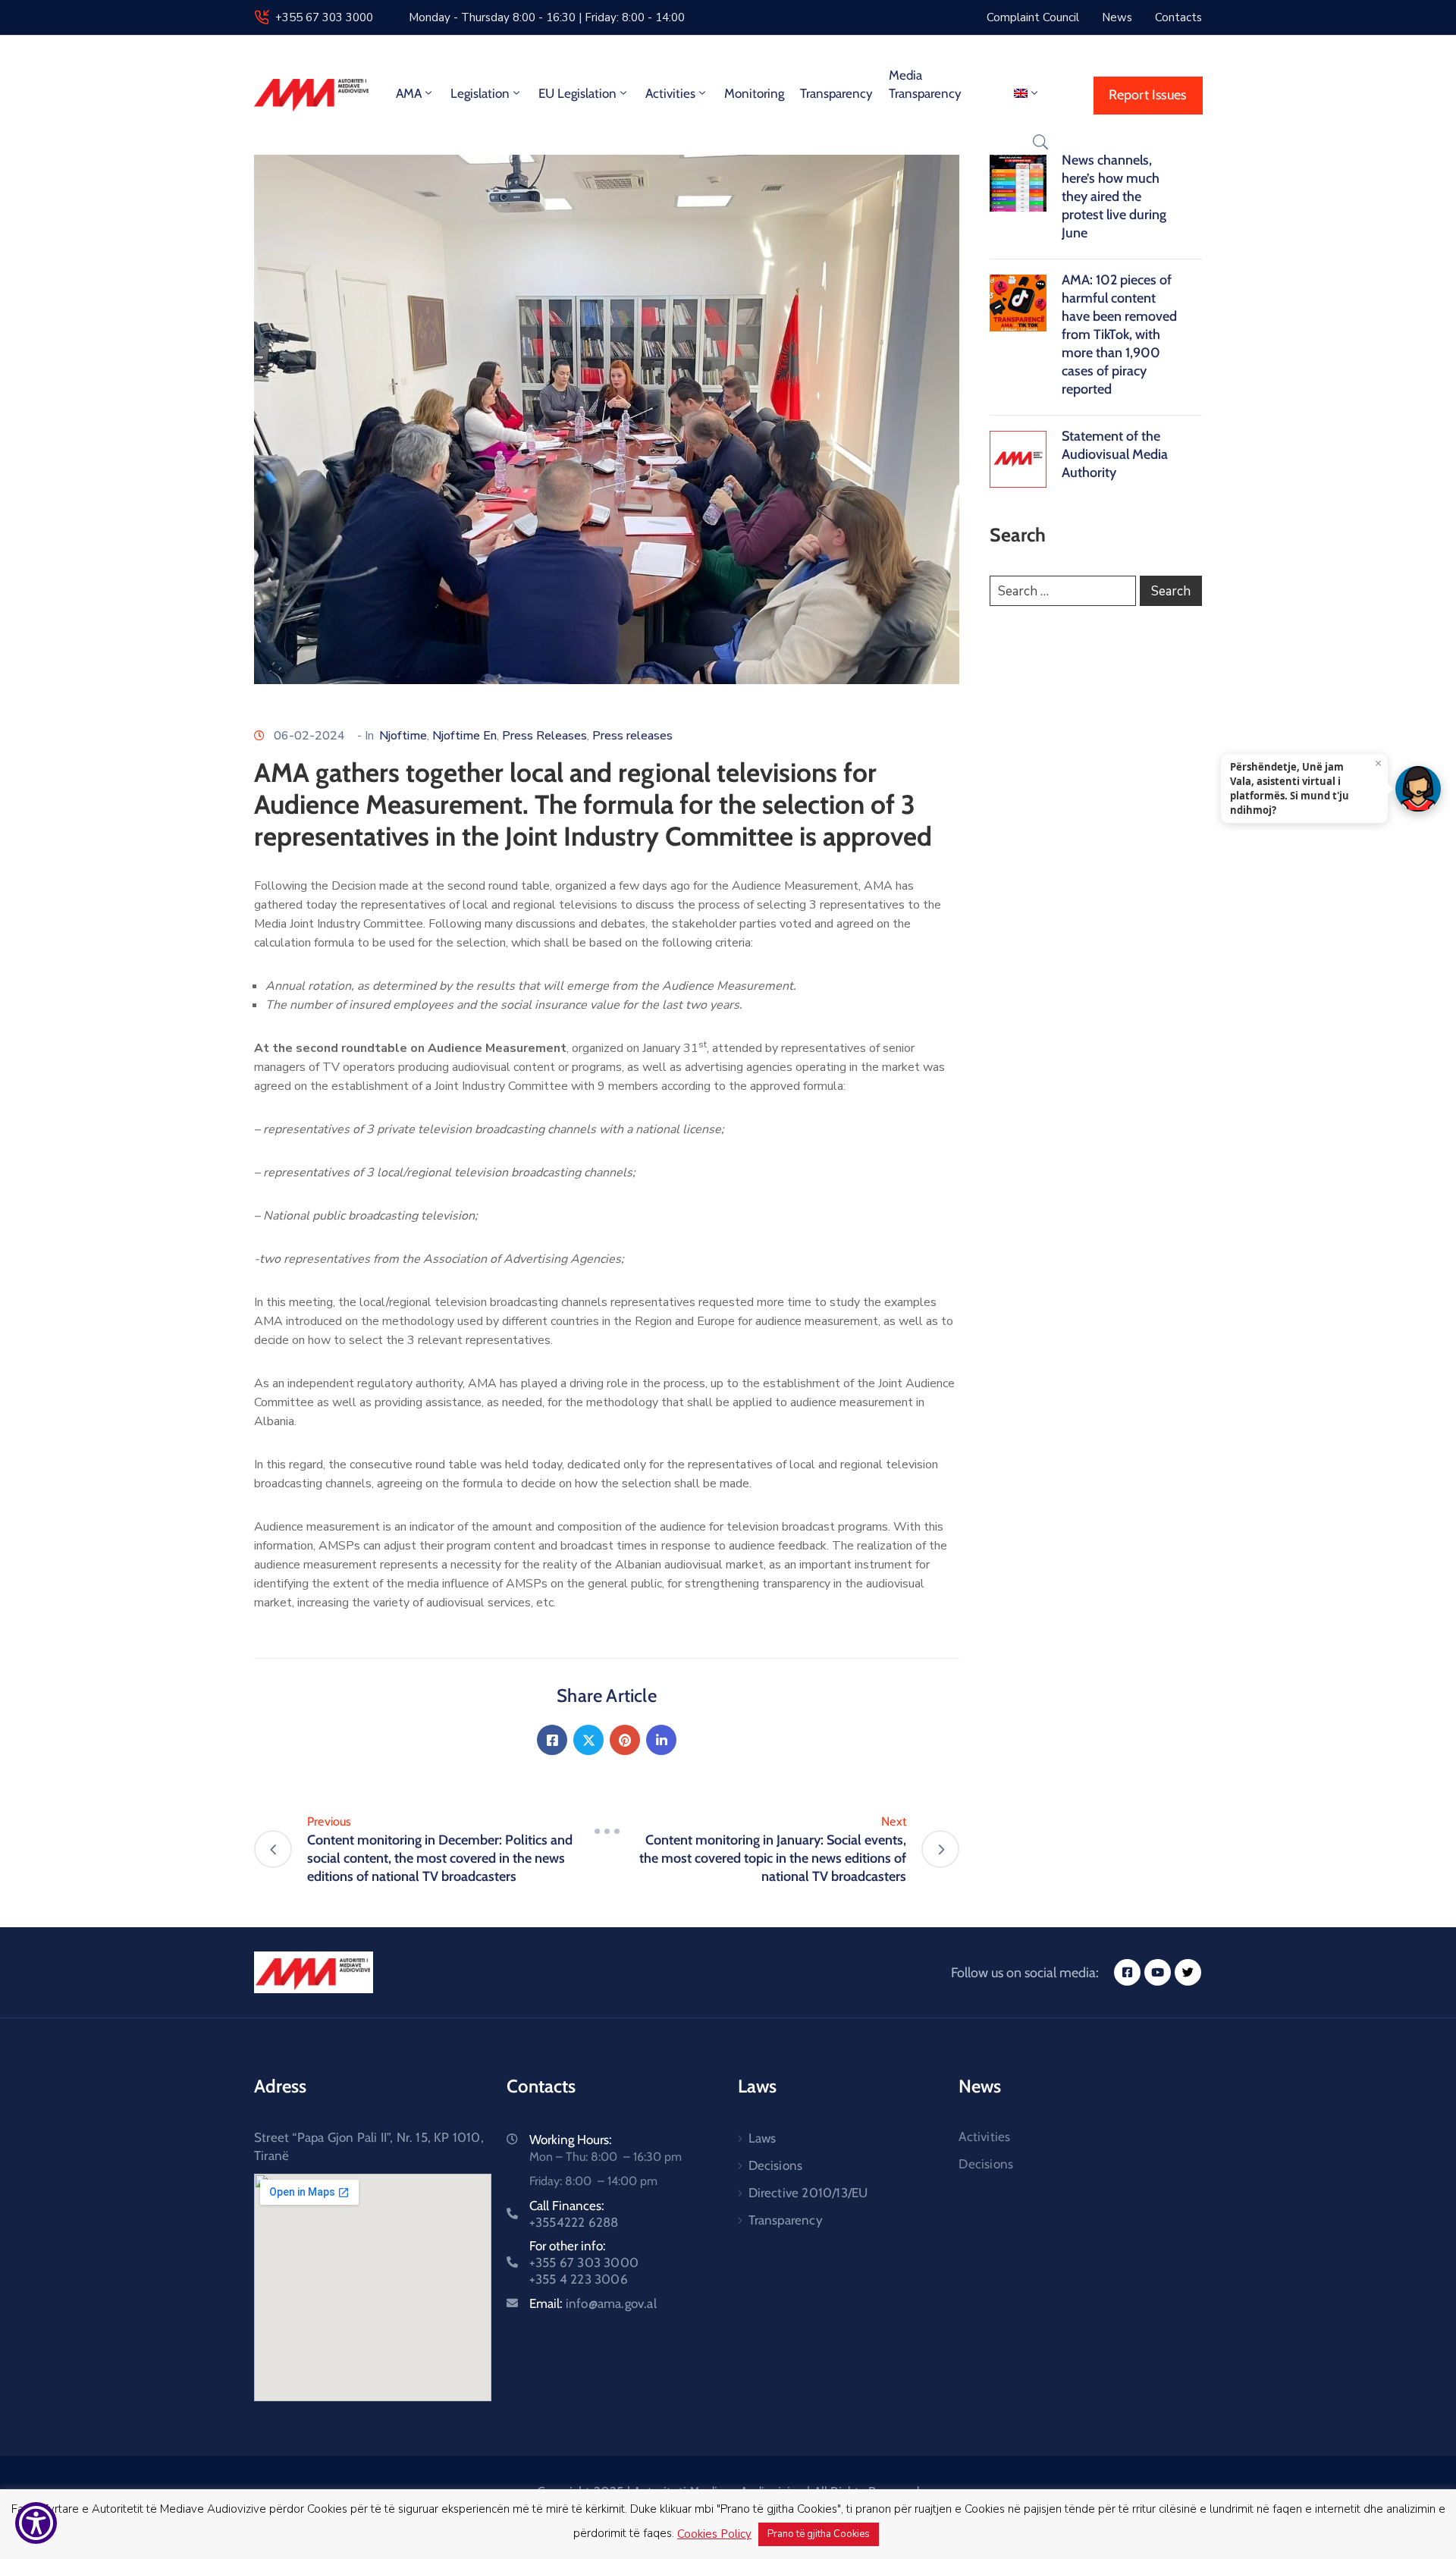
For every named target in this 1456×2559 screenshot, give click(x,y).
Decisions (776, 2165)
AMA (409, 93)
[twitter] (1188, 1972)
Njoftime (403, 736)
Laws (763, 2138)
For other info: (584, 2262)
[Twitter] (588, 1740)
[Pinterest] (625, 1740)
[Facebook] (552, 1740)
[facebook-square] (1127, 1972)
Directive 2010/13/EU (808, 2193)
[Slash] (607, 1831)
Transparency (836, 93)
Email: (593, 2303)
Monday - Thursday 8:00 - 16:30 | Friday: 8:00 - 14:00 (547, 17)
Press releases (632, 736)
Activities (670, 93)
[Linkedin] (661, 1740)
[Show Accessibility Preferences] (36, 2523)
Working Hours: (571, 2140)
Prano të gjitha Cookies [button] (819, 2534)
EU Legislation (577, 93)
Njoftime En (464, 736)
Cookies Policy (714, 2534)
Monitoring (754, 93)
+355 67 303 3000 (324, 17)
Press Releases (544, 736)
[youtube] (1158, 1972)
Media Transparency (925, 84)
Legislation (480, 93)
